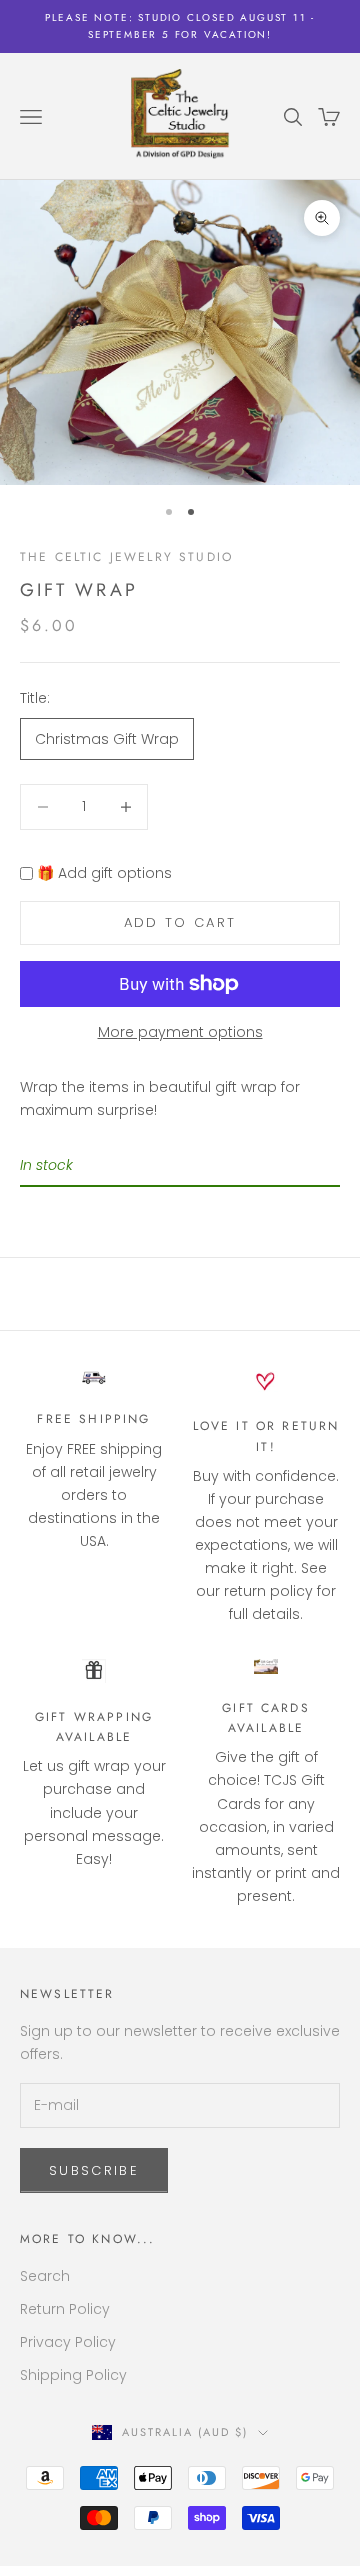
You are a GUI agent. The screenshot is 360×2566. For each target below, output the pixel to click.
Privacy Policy (68, 2342)
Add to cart (180, 922)
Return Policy (65, 2309)
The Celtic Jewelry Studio (126, 557)
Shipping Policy (73, 2375)
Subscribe (94, 2170)
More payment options (180, 1032)
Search (45, 2276)
